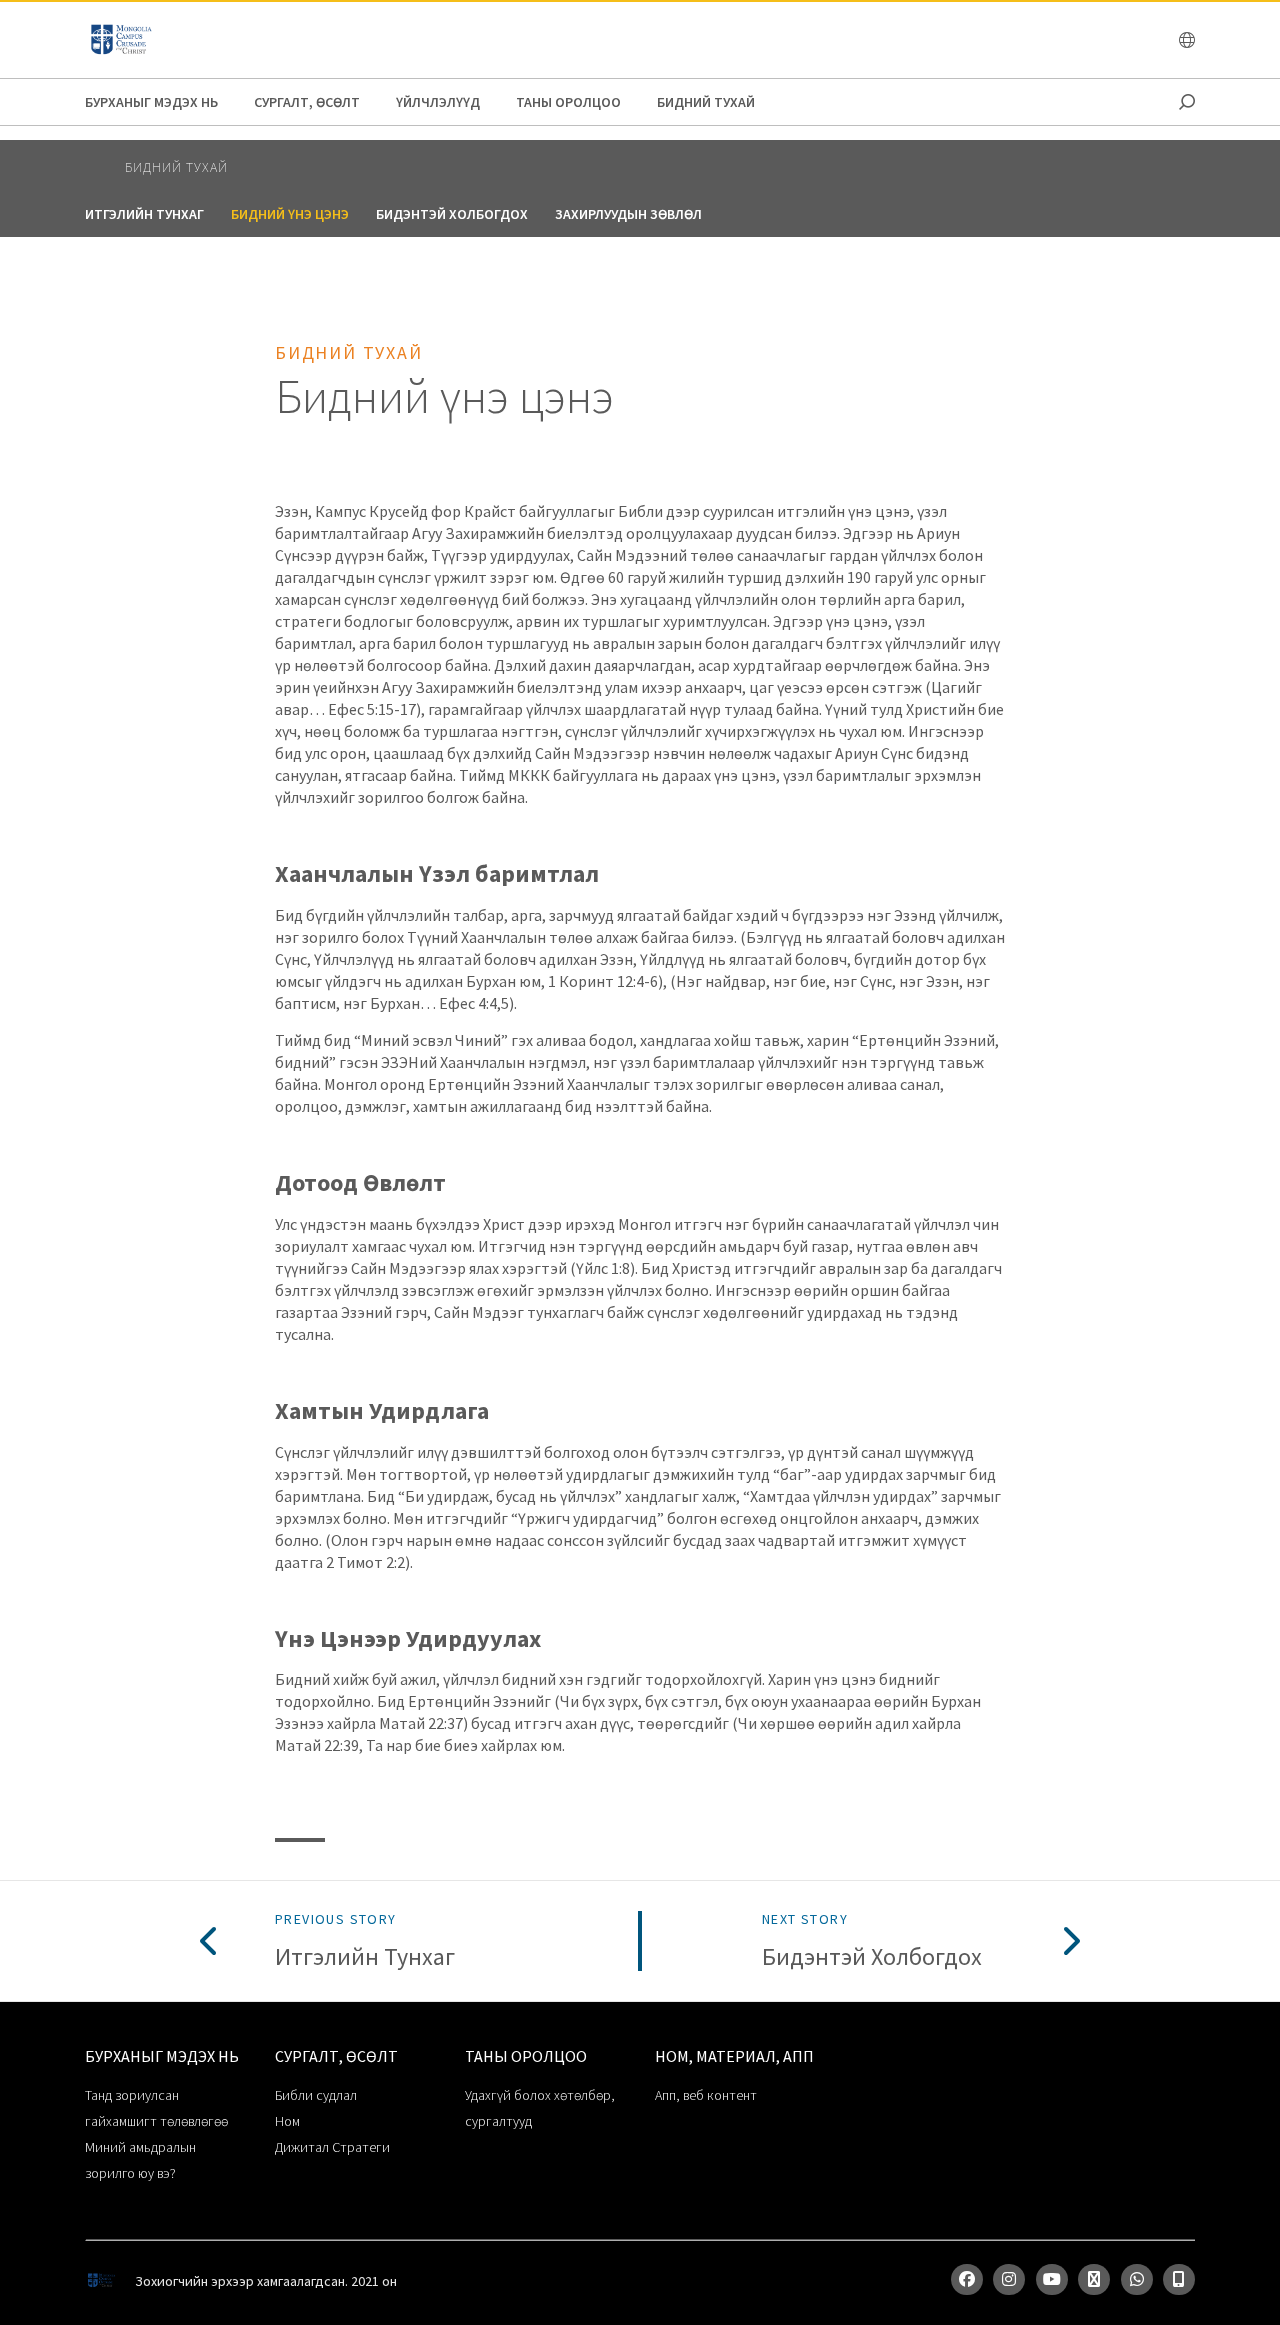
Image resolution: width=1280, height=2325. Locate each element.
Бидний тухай (706, 102)
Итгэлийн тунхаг (144, 214)
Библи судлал (316, 2095)
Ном (287, 2121)
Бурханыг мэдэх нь (151, 102)
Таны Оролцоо (568, 102)
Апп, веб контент (706, 2095)
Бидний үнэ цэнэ (290, 214)
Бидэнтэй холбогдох (452, 214)
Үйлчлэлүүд (438, 102)
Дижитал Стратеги (332, 2147)
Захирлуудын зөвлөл (628, 214)
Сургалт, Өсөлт (307, 102)
